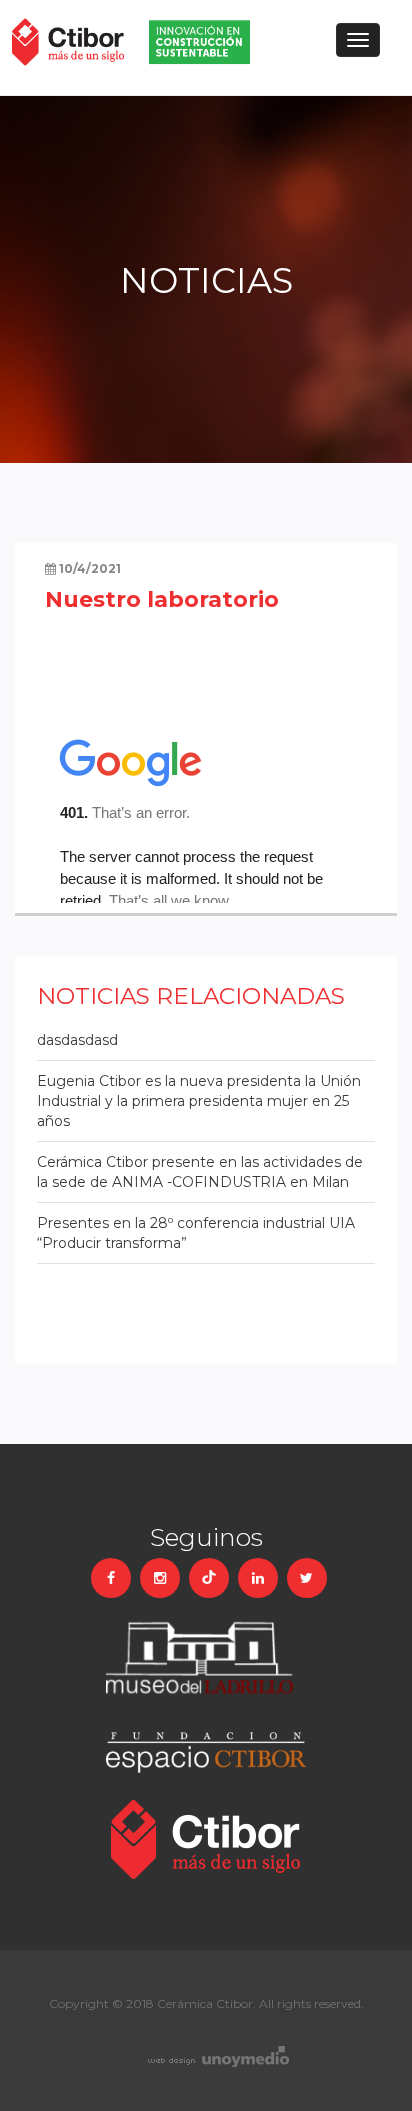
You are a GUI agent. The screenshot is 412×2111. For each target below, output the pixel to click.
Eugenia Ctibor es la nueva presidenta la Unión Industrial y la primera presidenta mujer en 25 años (199, 1101)
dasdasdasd (77, 1040)
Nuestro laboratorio (162, 599)
